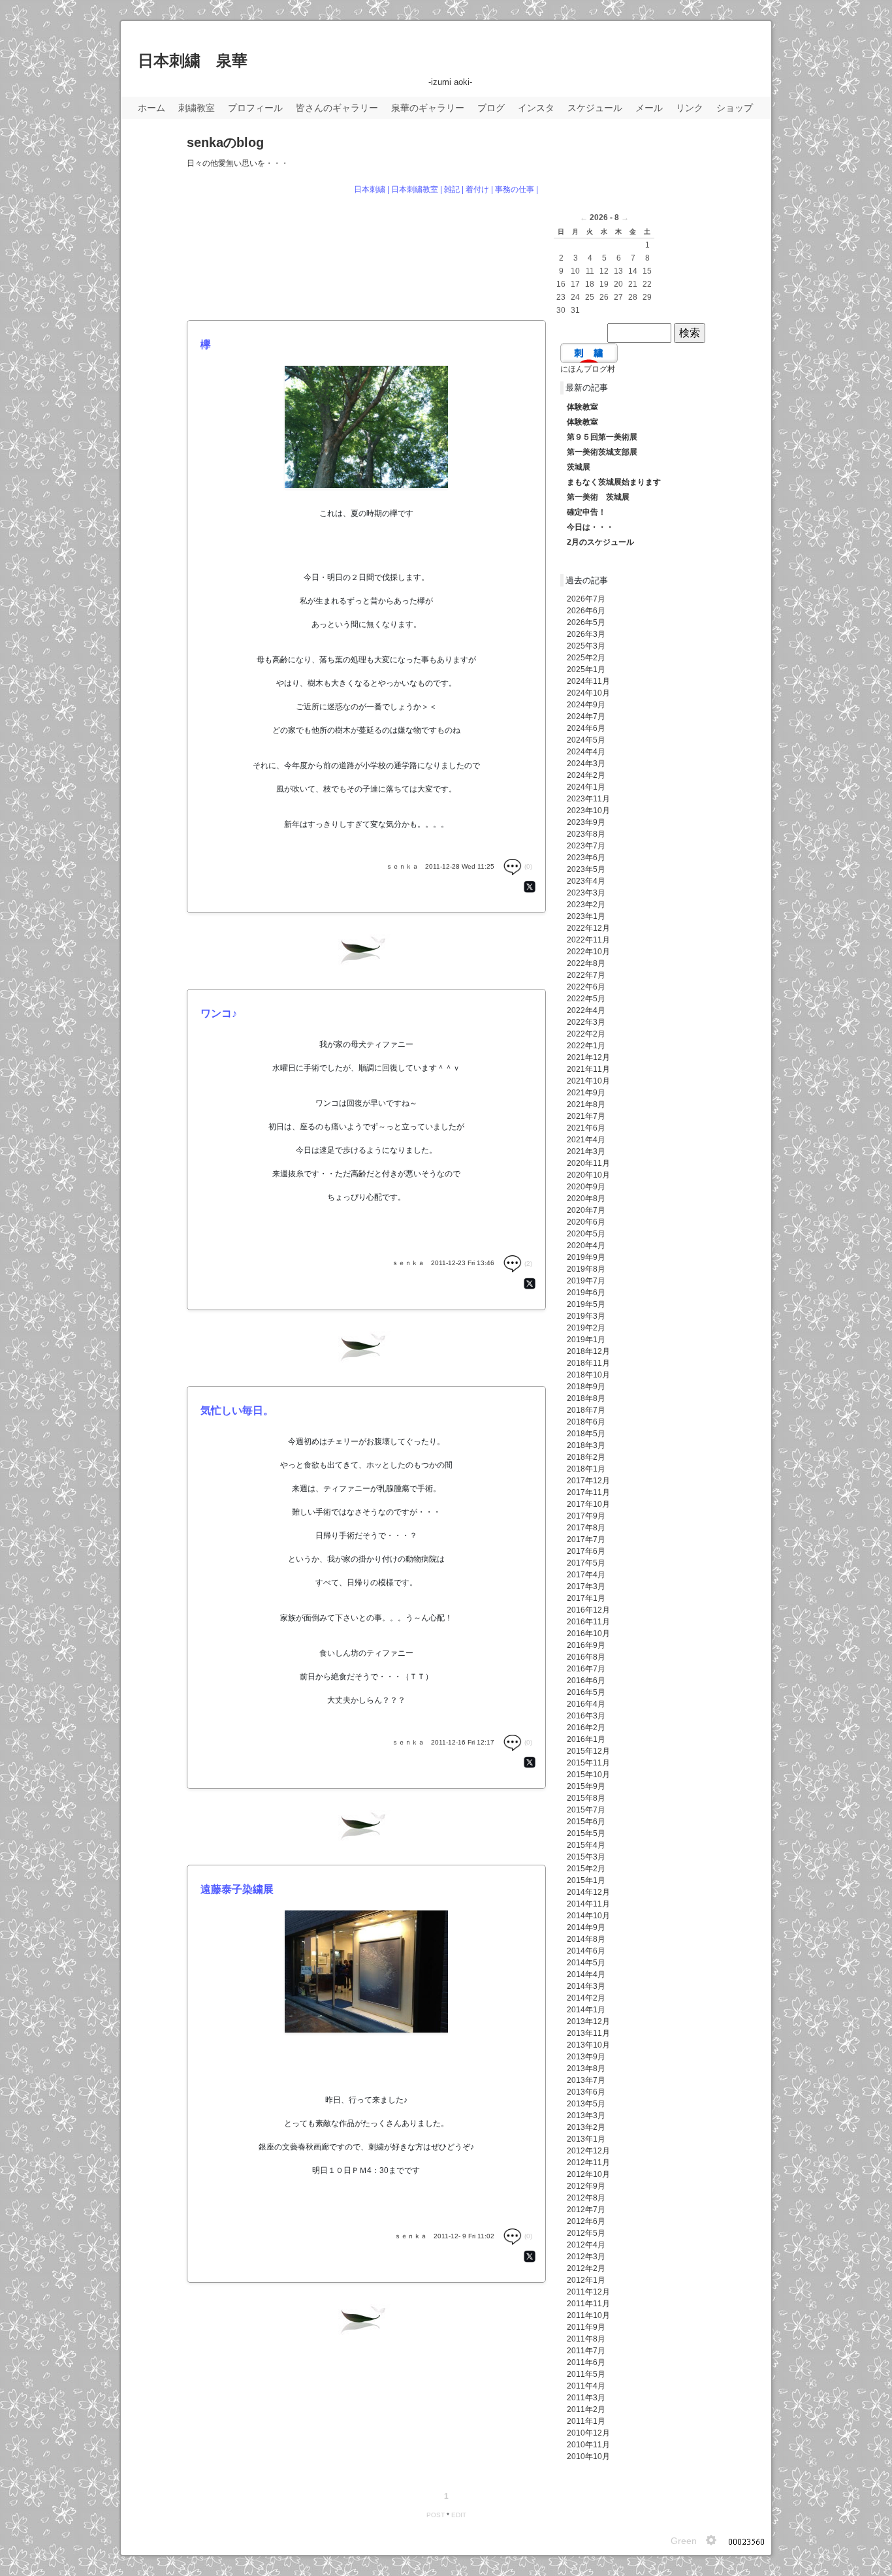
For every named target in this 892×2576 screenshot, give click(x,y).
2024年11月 (588, 681)
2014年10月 (588, 1916)
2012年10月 (588, 2174)
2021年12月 (588, 1057)
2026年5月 (586, 622)
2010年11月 (588, 2445)
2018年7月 (586, 1410)
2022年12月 (588, 928)
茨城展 (579, 467)
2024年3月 (586, 764)
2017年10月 (588, 1504)
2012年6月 (586, 2221)
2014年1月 (586, 2010)
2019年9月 (586, 1257)
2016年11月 (588, 1622)
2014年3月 (586, 1986)
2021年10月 (588, 1081)
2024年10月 (588, 693)
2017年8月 (586, 1528)
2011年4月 (586, 2386)
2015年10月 (588, 1775)
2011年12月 (588, 2292)
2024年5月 (586, 740)
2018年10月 (588, 1375)
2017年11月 (588, 1492)
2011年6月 (586, 2362)
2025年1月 (586, 669)
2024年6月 (586, 728)
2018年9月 (586, 1387)
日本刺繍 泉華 (193, 60)
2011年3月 (586, 2398)
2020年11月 (588, 1163)
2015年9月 (586, 1786)
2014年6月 (586, 1951)
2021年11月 (588, 1069)
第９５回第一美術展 (602, 437)
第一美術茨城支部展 (602, 452)
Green (684, 2541)
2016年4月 (586, 1704)
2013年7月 (586, 2080)
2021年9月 (586, 1093)
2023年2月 (586, 905)
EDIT (459, 2515)
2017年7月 (586, 1539)
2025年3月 (586, 646)
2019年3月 (586, 1316)
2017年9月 (586, 1516)
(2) (527, 1264)
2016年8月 (586, 1657)
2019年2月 (586, 1328)
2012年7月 (586, 2210)
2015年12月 (588, 1751)
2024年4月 (586, 752)
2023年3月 (586, 893)
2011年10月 (588, 2315)
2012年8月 (586, 2198)
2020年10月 (588, 1175)
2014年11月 (588, 1904)
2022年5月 (586, 999)
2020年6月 (586, 1222)
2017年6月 (586, 1551)
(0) (527, 866)
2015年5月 (586, 1833)
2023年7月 (586, 846)
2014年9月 (586, 1927)
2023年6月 (586, 858)
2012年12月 (588, 2151)
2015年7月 (586, 1810)
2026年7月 (586, 599)
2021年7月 (586, 1116)
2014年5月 (586, 1963)
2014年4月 (586, 1974)
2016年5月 (586, 1692)
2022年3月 (586, 1022)
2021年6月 (586, 1128)
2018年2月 (586, 1457)
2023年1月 (586, 916)
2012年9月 (586, 2186)
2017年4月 (586, 1575)
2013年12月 (588, 2021)
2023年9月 (586, 822)
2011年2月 (586, 2409)
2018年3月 (586, 1445)
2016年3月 (586, 1716)
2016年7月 (586, 1669)
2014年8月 (586, 1939)
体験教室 (582, 407)
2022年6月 (586, 987)
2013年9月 (586, 2057)
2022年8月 (586, 963)
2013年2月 (586, 2127)
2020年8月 (586, 1199)
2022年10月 (588, 952)
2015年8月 (586, 1798)
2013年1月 (586, 2139)
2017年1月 (586, 1598)
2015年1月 (586, 1880)
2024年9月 (586, 705)
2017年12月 (588, 1481)
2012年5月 (586, 2233)
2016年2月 (586, 1728)
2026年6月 (586, 611)
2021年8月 (586, 1104)
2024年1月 (586, 787)
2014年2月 (586, 1998)
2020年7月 (586, 1210)
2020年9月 (586, 1187)
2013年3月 (586, 2116)
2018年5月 (586, 1434)
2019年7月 (586, 1281)
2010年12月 (588, 2433)
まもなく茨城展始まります (614, 482)
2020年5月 (586, 1234)
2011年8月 (586, 2339)
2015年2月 (586, 1869)
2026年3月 (586, 634)
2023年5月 (586, 869)
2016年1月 (586, 1739)
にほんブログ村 (588, 369)
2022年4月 (586, 1010)
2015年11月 (588, 1763)
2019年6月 (586, 1293)
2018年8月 (586, 1398)
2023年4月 (586, 881)
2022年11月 (588, 940)
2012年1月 (586, 2280)
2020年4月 (586, 1246)
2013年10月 (588, 2045)
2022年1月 (586, 1046)
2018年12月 (588, 1351)
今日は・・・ (590, 527)
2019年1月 (586, 1340)
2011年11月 (588, 2304)
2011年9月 (586, 2327)
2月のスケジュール (600, 542)
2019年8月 (586, 1269)
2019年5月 (586, 1304)
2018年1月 (586, 1469)
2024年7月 (586, 716)
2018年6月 (586, 1422)
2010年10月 (588, 2456)
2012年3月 (586, 2257)
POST (436, 2515)
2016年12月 (588, 1610)
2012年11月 (588, 2163)
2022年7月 (586, 975)
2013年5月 (586, 2104)
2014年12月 (588, 1892)
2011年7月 (586, 2351)
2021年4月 (586, 1140)
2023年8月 (586, 834)
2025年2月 (586, 658)
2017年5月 (586, 1563)
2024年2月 (586, 775)
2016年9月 (586, 1645)
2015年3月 (586, 1857)
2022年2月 (586, 1034)
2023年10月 (588, 811)
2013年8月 (586, 2069)
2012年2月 (586, 2268)
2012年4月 (586, 2245)
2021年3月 (586, 1151)
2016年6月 (586, 1681)
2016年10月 (588, 1634)
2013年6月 (586, 2092)
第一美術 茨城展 (598, 497)
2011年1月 (586, 2421)
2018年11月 (588, 1363)
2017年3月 (586, 1586)
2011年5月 (586, 2374)
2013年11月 (588, 2033)
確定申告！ (586, 512)
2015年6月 (586, 1822)
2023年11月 (588, 799)
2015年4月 (586, 1845)
